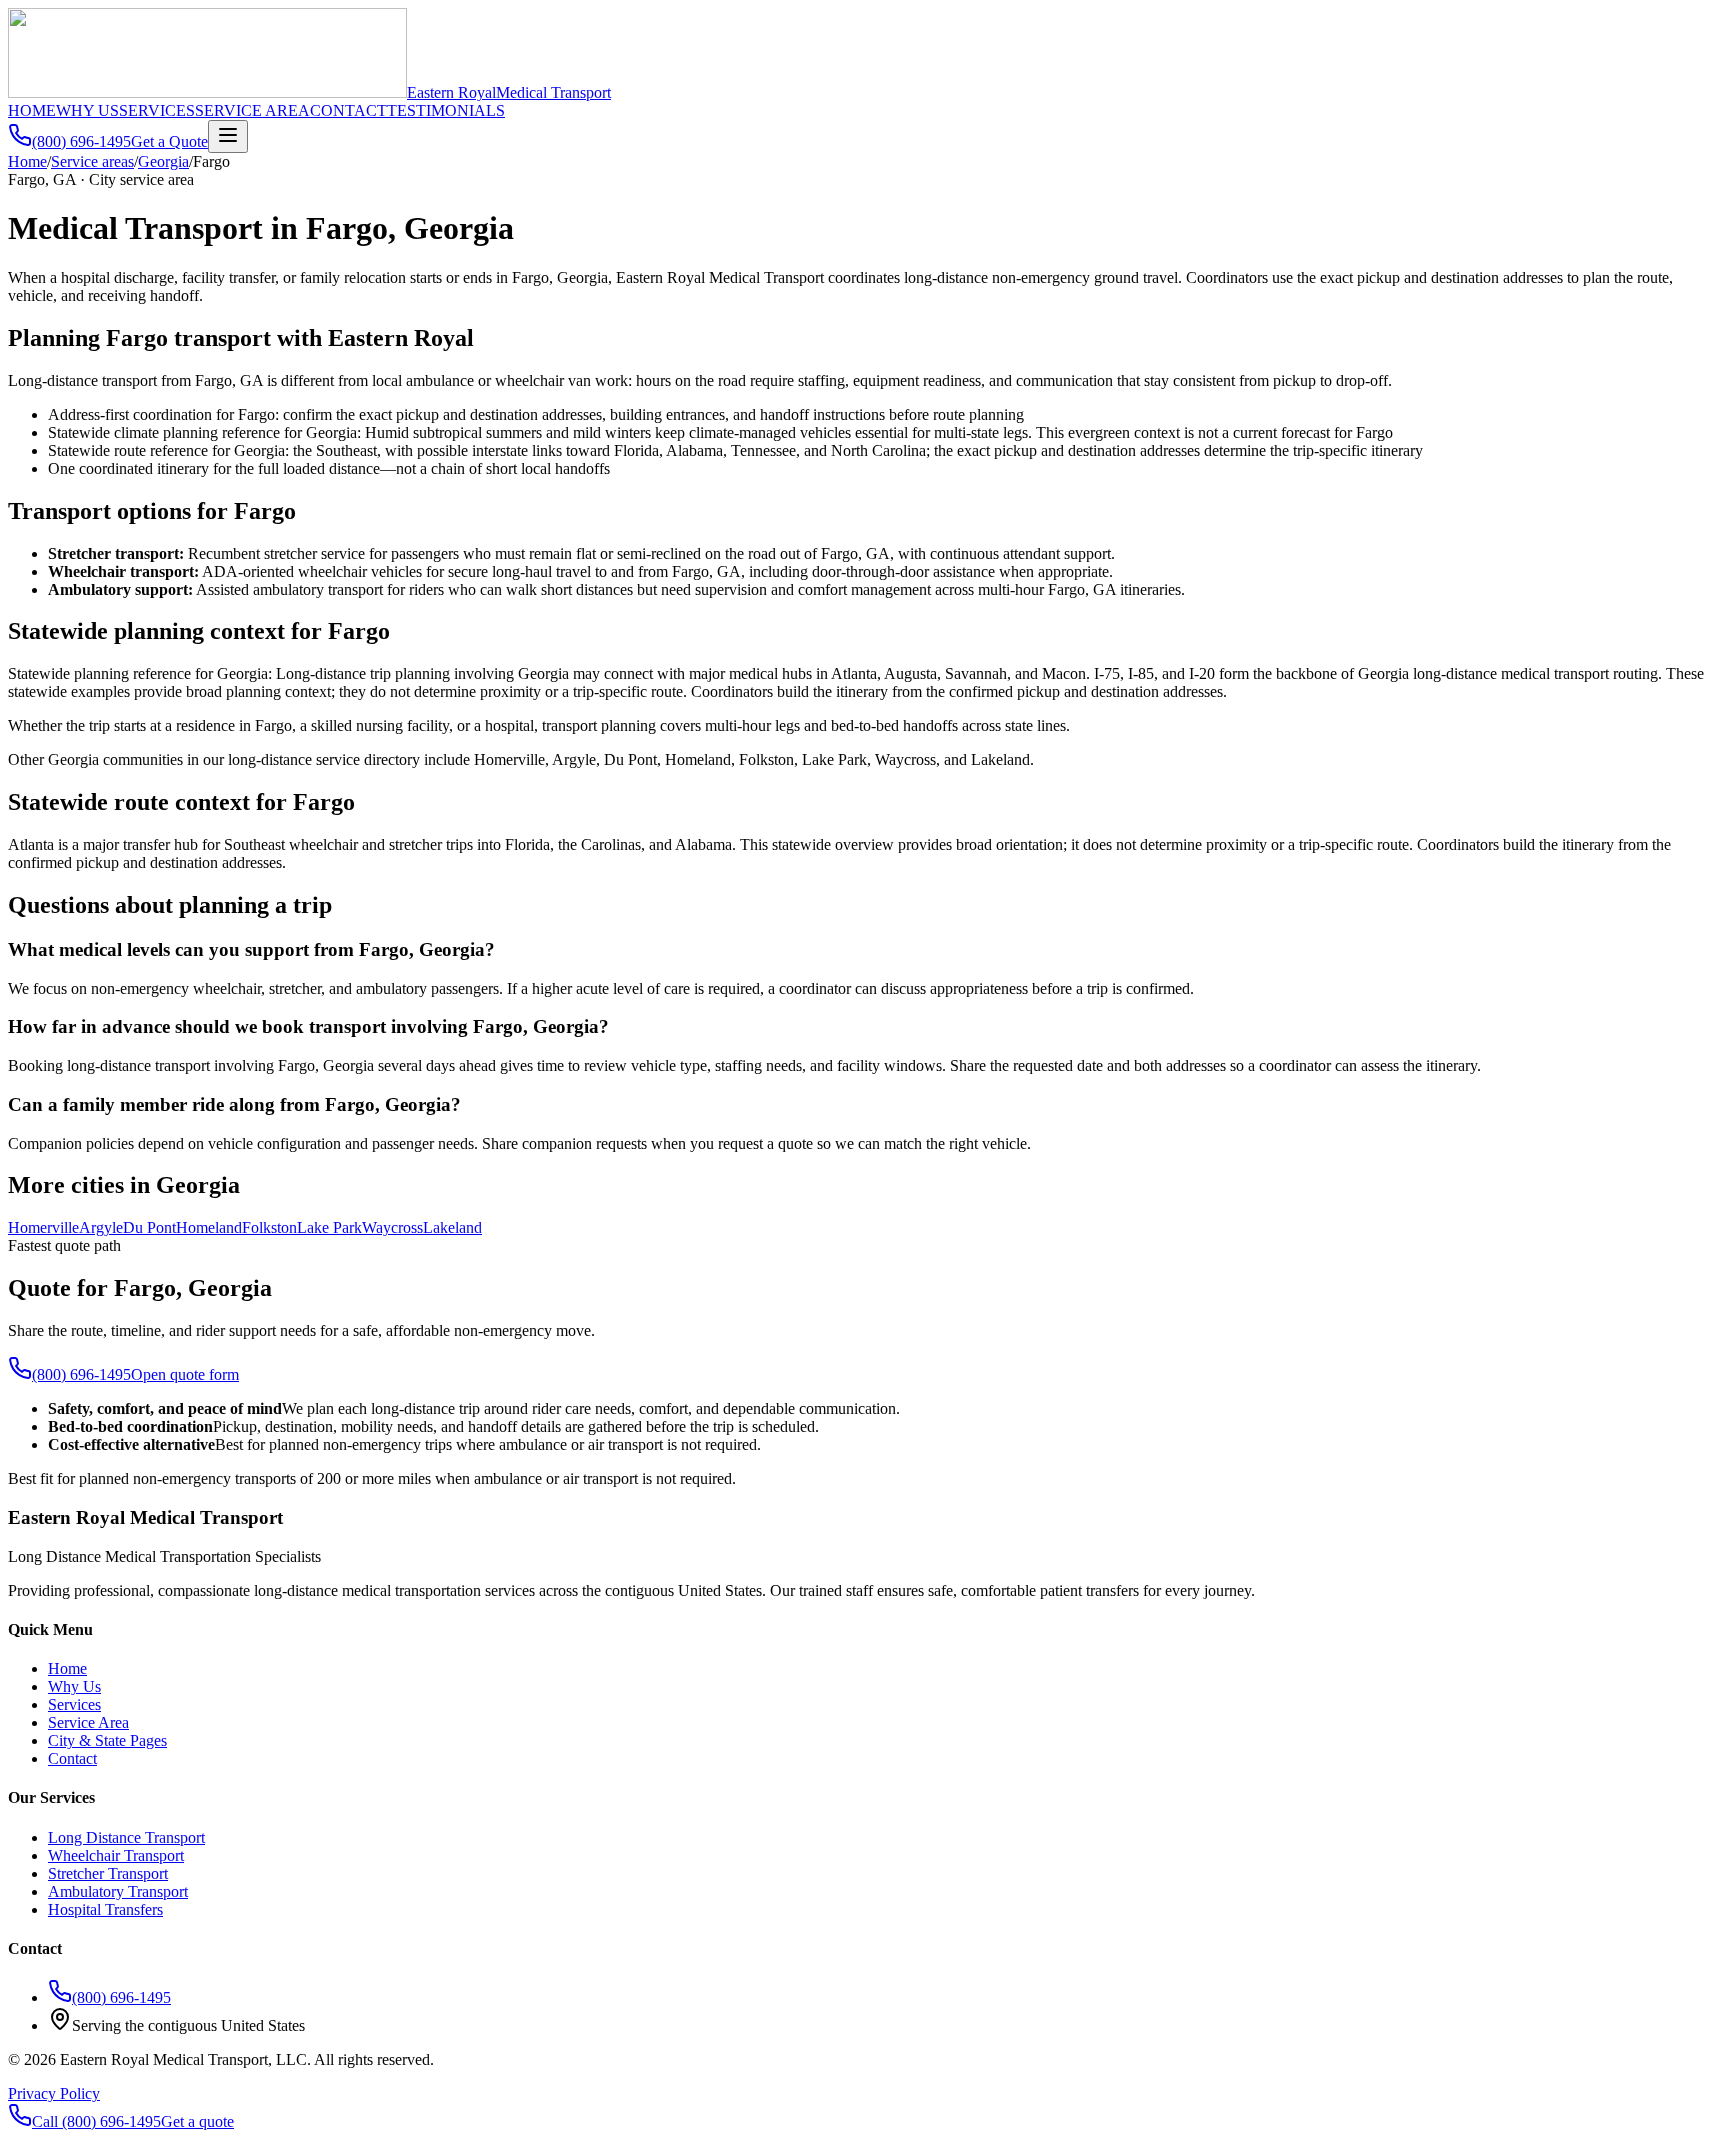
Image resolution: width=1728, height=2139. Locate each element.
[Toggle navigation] (228, 136)
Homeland (209, 1227)
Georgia (163, 161)
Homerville (43, 1227)
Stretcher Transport (108, 1873)
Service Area (88, 1722)
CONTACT (348, 110)
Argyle (101, 1227)
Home (27, 161)
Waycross (392, 1227)
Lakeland (452, 1227)
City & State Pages (107, 1740)
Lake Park (329, 1227)
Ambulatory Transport (118, 1891)
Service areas (92, 161)
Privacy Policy (54, 2093)
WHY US (87, 110)
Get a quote (197, 2121)
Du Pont (149, 1227)
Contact (72, 1758)
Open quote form (185, 1374)
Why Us (74, 1686)
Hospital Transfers (105, 1909)
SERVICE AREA (252, 110)
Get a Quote (169, 141)
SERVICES (157, 110)
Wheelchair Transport (116, 1855)
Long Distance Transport (126, 1837)
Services (74, 1704)
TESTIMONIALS (446, 110)
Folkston (269, 1227)
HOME (32, 110)
